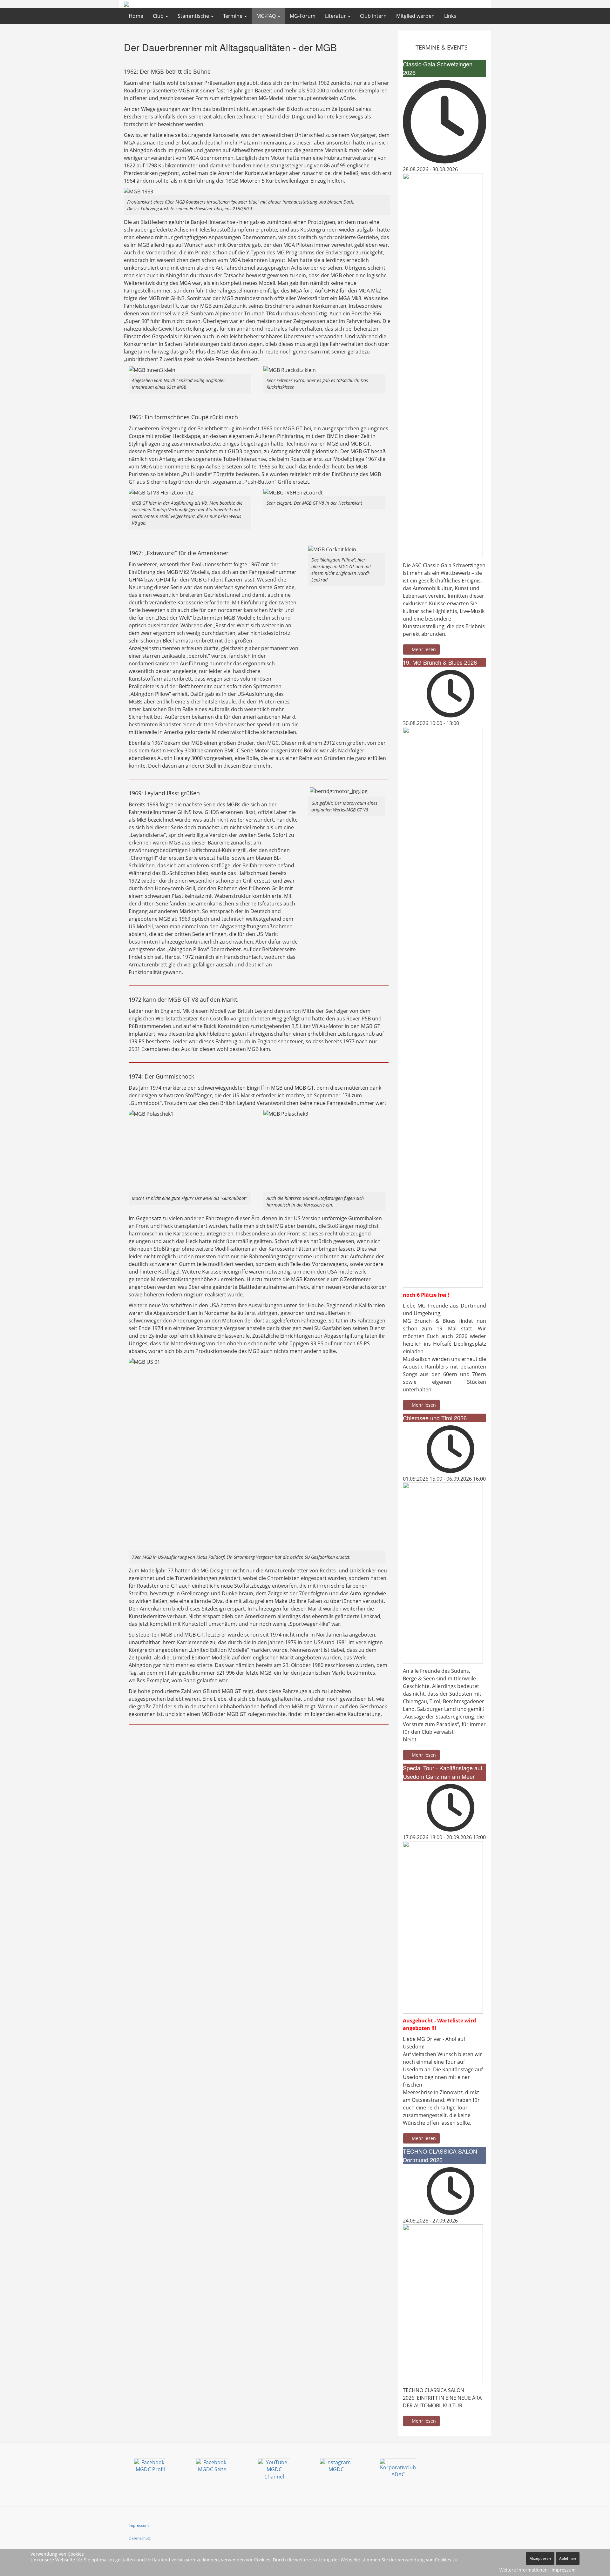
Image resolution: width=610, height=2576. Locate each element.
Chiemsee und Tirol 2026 (435, 1418)
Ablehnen (568, 2558)
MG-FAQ (267, 16)
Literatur (336, 16)
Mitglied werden (415, 16)
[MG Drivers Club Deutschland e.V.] (162, 4)
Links (450, 16)
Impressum (139, 2525)
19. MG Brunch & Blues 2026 (440, 662)
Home (136, 16)
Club (159, 16)
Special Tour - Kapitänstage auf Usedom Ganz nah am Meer (443, 1772)
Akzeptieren (540, 2558)
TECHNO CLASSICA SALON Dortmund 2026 (440, 2155)
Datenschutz (140, 2538)
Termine (233, 16)
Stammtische (194, 16)
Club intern (373, 16)
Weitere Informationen (524, 2570)
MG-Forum (303, 16)
